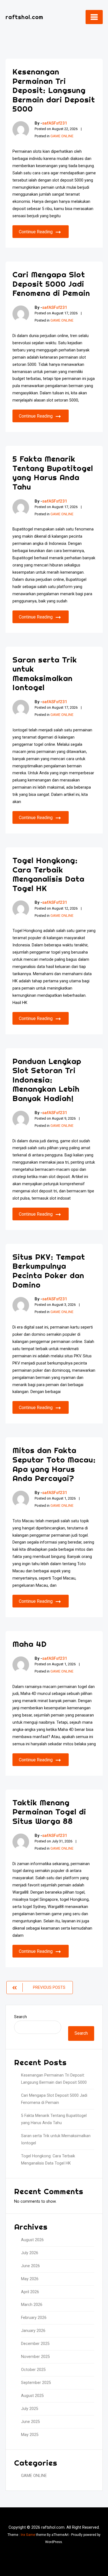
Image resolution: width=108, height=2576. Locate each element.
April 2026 (30, 2292)
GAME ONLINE (62, 136)
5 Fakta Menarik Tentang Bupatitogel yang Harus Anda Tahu (53, 473)
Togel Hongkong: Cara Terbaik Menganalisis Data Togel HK (48, 874)
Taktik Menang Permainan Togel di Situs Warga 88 (49, 1812)
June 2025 (30, 2422)
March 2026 (32, 2305)
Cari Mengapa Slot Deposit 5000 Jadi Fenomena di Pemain (51, 284)
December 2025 (35, 2344)
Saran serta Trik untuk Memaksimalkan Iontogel (45, 674)
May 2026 (30, 2279)
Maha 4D (30, 1644)
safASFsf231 (55, 123)
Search (20, 2017)
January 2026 (33, 2331)
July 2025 (30, 2409)
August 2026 (32, 2240)
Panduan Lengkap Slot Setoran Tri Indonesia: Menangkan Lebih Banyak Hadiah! (47, 1080)
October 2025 (33, 2370)
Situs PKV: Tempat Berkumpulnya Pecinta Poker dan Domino (49, 1271)
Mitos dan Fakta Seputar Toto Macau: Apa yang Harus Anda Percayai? (54, 1464)
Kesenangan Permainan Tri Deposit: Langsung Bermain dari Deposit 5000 (54, 90)
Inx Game (28, 2535)
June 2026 (30, 2266)
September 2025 (36, 2383)
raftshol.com (24, 17)
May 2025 (30, 2435)
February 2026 (34, 2318)
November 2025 (35, 2357)
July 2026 (30, 2253)
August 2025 (32, 2396)
